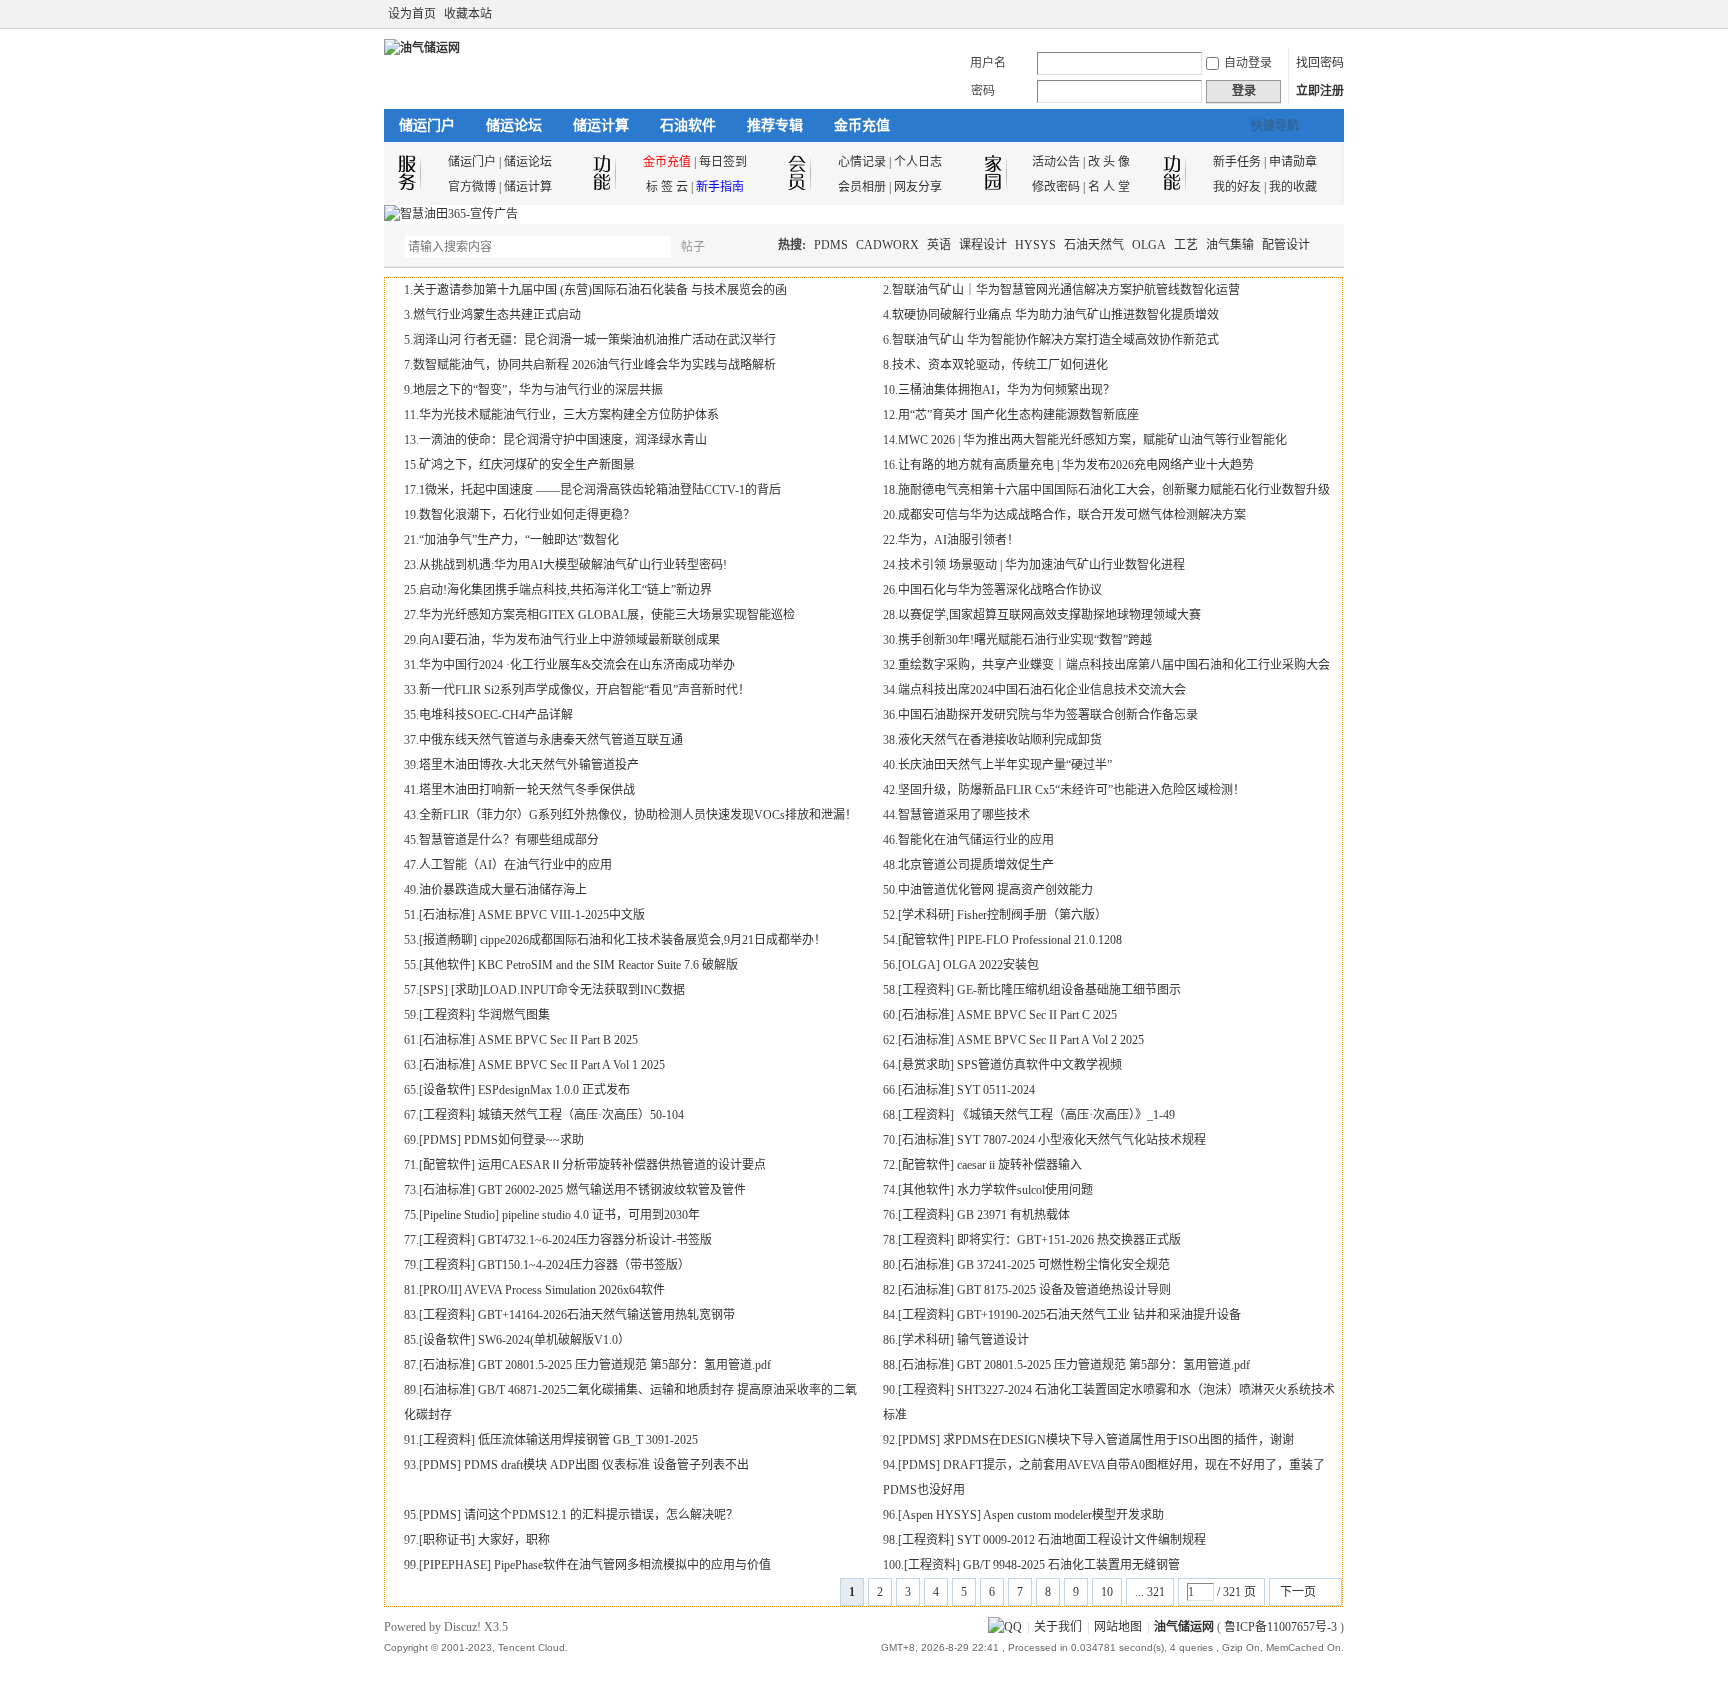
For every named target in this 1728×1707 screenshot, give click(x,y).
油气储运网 (1184, 1627)
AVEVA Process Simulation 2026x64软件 (564, 1290)
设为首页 (412, 14)
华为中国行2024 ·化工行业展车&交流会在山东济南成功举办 (577, 665)
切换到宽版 (1332, 14)
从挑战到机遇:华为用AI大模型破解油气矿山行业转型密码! (573, 565)
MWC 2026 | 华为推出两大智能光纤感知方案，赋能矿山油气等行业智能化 (1092, 440)
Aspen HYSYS (939, 1515)
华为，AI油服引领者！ (958, 540)
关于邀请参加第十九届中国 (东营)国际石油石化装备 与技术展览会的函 (600, 290)
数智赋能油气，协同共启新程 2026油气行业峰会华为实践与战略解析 (594, 365)
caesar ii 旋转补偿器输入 (1019, 1165)
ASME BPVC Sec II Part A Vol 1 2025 (571, 1065)
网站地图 (1118, 1627)
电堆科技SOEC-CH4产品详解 (496, 715)
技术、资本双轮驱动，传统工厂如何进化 (1000, 365)
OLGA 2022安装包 (991, 965)
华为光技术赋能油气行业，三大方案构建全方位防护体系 (569, 415)
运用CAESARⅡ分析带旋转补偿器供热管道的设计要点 (622, 1165)
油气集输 (1230, 245)
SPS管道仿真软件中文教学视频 (1039, 1065)
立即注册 (1320, 91)
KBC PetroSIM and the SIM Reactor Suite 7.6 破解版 (608, 965)
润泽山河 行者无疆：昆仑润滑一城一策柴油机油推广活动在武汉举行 (594, 340)
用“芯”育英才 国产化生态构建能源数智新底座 (1018, 415)
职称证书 (447, 1540)
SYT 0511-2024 (996, 1090)
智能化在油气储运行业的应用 (976, 840)
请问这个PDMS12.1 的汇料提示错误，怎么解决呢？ (601, 1515)
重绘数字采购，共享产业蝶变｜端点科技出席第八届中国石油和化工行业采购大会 (1114, 665)
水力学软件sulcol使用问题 (1025, 1190)
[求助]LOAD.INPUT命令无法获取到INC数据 (568, 990)
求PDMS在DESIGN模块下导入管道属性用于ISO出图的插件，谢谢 (1118, 1440)
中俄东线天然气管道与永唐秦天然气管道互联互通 (551, 740)
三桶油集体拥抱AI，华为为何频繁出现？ (1006, 390)
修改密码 (1056, 187)
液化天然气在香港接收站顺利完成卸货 (1000, 740)
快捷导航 (1275, 126)
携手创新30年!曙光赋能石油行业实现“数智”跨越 (1025, 640)
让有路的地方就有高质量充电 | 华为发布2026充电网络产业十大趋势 (1076, 465)
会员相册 (862, 187)
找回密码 (1320, 63)
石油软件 (688, 125)
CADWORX (887, 245)
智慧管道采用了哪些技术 (964, 815)
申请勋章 (1293, 162)
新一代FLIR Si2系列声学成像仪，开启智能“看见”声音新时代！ (584, 690)
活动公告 (1056, 162)
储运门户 (427, 125)
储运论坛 (514, 125)
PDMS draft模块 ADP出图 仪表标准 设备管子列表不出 (606, 1465)
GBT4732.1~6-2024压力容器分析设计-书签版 (595, 1240)
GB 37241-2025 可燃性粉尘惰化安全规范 (1063, 1265)
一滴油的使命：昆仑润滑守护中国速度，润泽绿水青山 (563, 440)
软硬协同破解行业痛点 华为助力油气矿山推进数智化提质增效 (1055, 315)
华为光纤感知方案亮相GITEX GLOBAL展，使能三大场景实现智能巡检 (607, 615)
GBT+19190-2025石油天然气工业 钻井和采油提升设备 (1099, 1315)
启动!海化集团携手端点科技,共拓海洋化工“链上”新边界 (565, 590)
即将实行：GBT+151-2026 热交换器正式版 (1069, 1240)
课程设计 (983, 245)
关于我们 (1058, 1627)
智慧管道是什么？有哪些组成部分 (509, 840)
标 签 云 (667, 187)
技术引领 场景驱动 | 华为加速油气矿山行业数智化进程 (1041, 565)
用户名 (988, 63)
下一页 (1298, 1592)
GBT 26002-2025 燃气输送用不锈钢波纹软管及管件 (612, 1190)
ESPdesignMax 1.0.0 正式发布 (554, 1090)
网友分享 (918, 187)
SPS (433, 990)
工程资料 (926, 990)
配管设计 (1286, 245)
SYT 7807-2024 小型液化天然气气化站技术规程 (1081, 1140)
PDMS (831, 245)
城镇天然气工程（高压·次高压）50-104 (581, 1115)
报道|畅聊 (448, 940)
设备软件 (447, 1090)
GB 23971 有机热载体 (1013, 1215)
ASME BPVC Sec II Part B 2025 (558, 1040)
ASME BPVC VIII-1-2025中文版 (561, 915)
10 (1107, 1592)
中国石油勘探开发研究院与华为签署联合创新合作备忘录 (1048, 715)
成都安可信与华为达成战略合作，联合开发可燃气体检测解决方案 (1072, 515)
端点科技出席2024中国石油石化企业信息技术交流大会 (1042, 690)
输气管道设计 (993, 1340)
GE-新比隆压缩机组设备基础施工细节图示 (1069, 990)
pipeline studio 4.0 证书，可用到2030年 (601, 1215)
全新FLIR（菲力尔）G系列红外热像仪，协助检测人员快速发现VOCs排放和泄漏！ (638, 815)
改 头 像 (1109, 162)
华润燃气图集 (514, 1015)
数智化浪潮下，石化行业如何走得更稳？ (527, 515)
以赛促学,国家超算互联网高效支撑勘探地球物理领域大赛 (1049, 615)
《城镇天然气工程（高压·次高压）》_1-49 (1066, 1115)
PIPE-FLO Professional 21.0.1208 (1039, 940)
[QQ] (1005, 1627)
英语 (939, 245)
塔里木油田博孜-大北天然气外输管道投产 (529, 765)
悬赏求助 (926, 1065)
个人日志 (918, 162)
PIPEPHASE (455, 1565)
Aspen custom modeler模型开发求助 (1073, 1515)
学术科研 (926, 915)
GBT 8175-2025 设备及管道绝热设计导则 (1064, 1290)
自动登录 (1248, 63)
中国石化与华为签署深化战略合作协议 (1000, 590)
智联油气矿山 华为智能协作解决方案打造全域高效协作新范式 (1055, 340)
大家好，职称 (514, 1540)
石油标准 (447, 915)
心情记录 (862, 162)
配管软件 (926, 940)
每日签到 (723, 162)
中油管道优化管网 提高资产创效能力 (995, 890)
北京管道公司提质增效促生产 (976, 865)
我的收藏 (1293, 187)
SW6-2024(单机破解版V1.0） (554, 1340)
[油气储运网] (422, 48)
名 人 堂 (1109, 187)
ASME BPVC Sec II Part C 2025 (1037, 1015)
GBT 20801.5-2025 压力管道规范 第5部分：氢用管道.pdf (624, 1365)
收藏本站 (468, 14)
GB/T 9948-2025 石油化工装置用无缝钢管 (1071, 1565)
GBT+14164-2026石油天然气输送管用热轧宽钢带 (606, 1315)
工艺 (1186, 245)
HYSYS (1035, 245)
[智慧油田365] (451, 214)
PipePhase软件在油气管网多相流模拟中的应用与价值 (632, 1565)
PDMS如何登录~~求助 (524, 1140)
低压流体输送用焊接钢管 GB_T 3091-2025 (588, 1440)
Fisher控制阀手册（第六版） (1032, 915)
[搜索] (751, 246)
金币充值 (862, 125)
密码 (983, 91)
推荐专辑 (775, 125)
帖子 (693, 247)
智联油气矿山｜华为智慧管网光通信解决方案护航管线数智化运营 (1066, 290)
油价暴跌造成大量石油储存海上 (503, 890)
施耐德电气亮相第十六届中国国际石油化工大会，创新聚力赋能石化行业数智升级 (1114, 490)
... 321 (1150, 1592)
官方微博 (472, 187)
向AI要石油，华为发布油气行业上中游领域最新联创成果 (569, 640)
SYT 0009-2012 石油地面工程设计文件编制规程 (1081, 1540)
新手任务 (1237, 162)
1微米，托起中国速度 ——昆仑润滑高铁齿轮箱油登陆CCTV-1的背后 (600, 490)
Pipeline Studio (459, 1215)
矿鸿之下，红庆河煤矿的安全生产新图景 (527, 465)
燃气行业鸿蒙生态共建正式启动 (497, 315)
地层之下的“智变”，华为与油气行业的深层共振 (538, 390)
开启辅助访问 (1316, 14)
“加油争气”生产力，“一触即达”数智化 (519, 540)
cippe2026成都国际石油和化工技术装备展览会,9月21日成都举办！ (653, 940)
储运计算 (601, 125)
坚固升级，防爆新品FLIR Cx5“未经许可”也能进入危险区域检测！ (1071, 790)
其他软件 (447, 965)
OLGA (1149, 245)
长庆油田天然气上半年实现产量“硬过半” (1005, 765)
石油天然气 (1094, 245)
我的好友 (1237, 187)
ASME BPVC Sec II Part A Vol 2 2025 (1050, 1040)
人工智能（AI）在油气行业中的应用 (515, 865)
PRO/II (440, 1290)
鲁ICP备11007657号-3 (1280, 1627)
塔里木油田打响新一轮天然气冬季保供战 (527, 790)
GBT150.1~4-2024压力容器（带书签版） (584, 1265)
